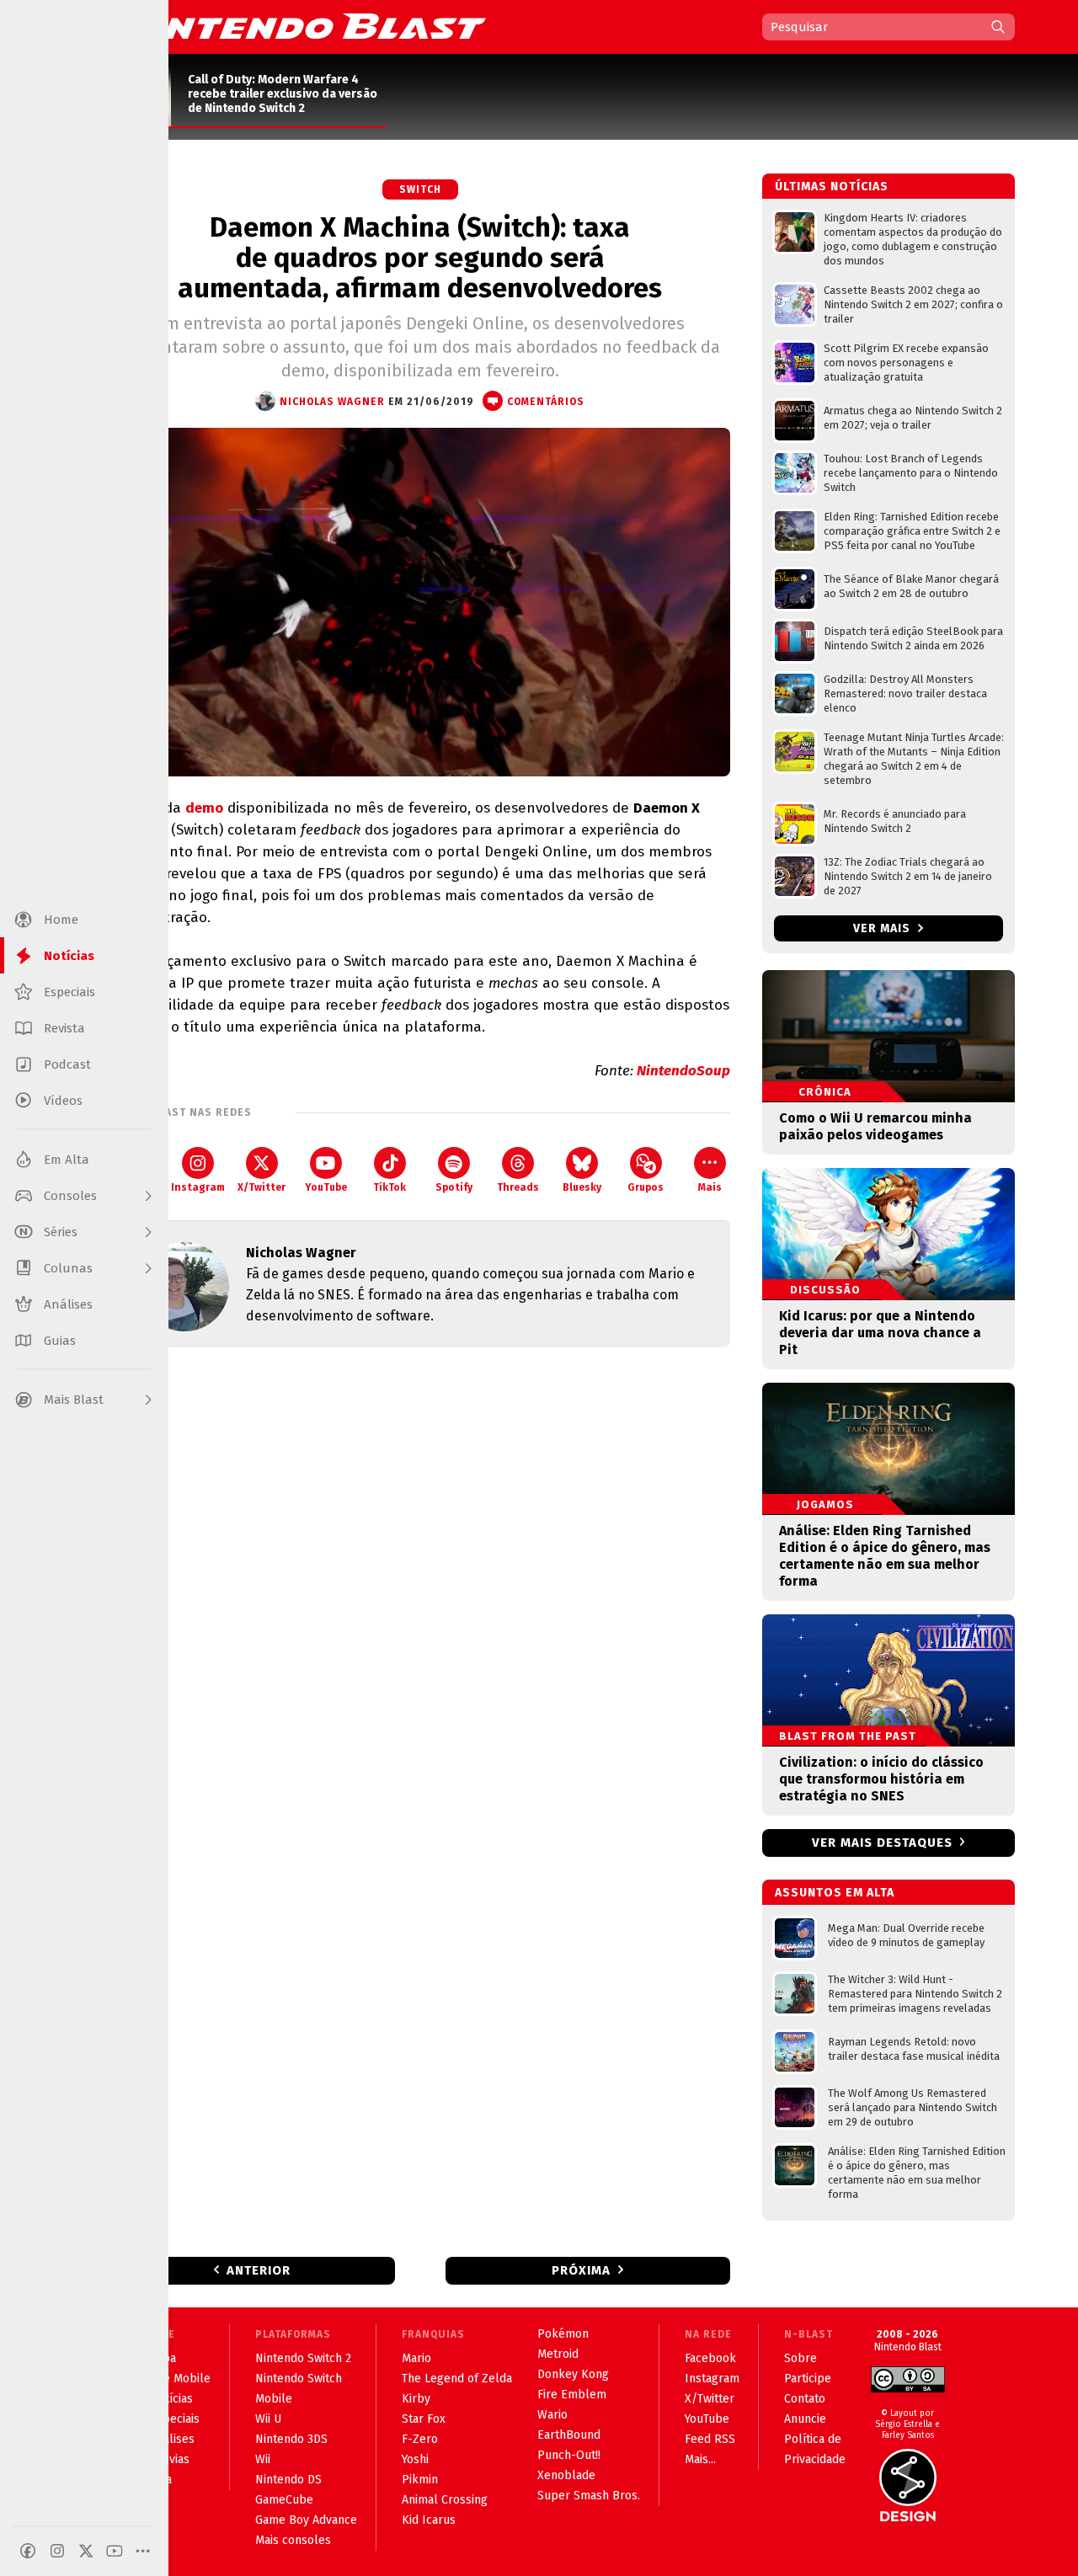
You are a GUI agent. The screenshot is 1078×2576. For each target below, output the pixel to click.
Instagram (198, 1187)
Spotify (454, 1187)
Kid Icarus (429, 2520)
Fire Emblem (572, 2395)
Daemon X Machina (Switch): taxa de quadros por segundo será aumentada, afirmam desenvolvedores (420, 258)
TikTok (390, 1187)
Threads (518, 1187)
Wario (552, 2415)
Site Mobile (180, 2379)
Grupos (646, 1187)
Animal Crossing (445, 2500)
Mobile (274, 2399)
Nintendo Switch (299, 2379)
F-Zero (420, 2439)
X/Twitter (261, 1187)
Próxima (581, 2270)
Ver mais (883, 928)
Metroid (558, 2354)
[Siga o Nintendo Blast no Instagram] (57, 2551)
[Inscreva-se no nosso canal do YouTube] (115, 2551)
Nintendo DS (288, 2480)
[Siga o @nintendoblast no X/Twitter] (86, 2551)
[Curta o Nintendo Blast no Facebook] (28, 2551)
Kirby (416, 2399)
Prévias (170, 2459)
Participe (808, 2379)
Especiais (175, 2419)
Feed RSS (710, 2439)
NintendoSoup (683, 1071)
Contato (805, 2399)
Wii (263, 2459)
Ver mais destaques (882, 1843)
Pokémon (563, 2334)
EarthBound (569, 2435)
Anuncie (805, 2419)
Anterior (259, 2270)
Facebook (710, 2358)
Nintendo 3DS (291, 2439)
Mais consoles (293, 2540)
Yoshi (415, 2459)
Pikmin (420, 2480)
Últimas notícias (832, 187)
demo (204, 808)
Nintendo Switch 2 (303, 2358)
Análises (172, 2439)
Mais (710, 1187)
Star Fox (424, 2419)
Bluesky (582, 1187)
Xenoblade (566, 2475)
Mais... (700, 2459)
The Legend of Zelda (457, 2379)
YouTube (326, 1187)
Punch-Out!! (569, 2455)
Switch (420, 189)
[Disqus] (420, 1583)
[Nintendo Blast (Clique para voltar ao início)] (299, 26)
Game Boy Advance (306, 2520)
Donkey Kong (573, 2374)
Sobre (800, 2358)
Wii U (268, 2419)
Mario (416, 2358)
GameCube (284, 2500)
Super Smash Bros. (589, 2496)
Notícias (171, 2399)
